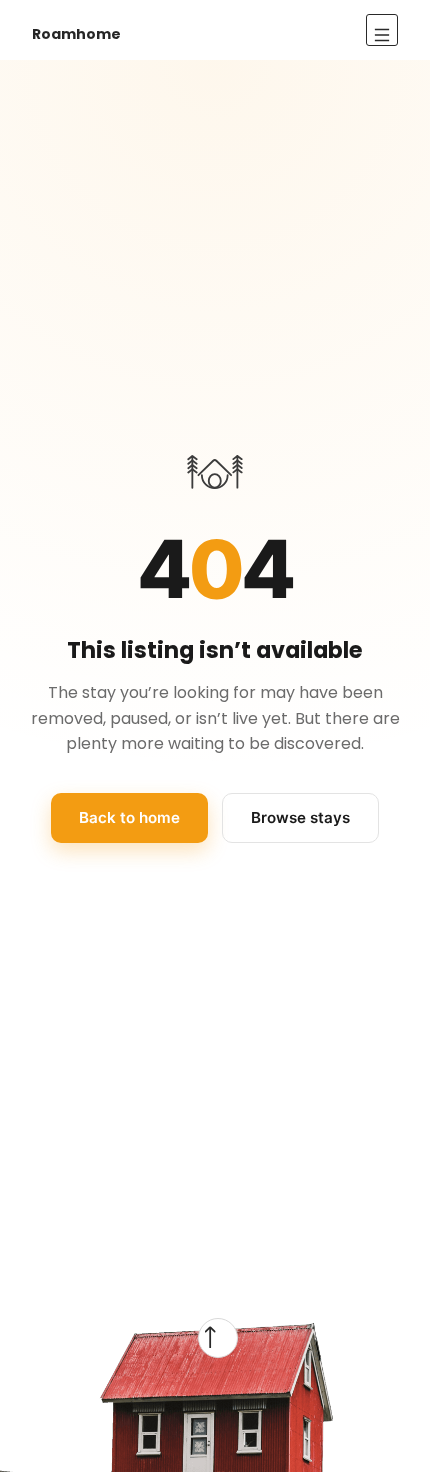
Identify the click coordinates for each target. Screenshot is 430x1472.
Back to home (129, 817)
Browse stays (300, 817)
